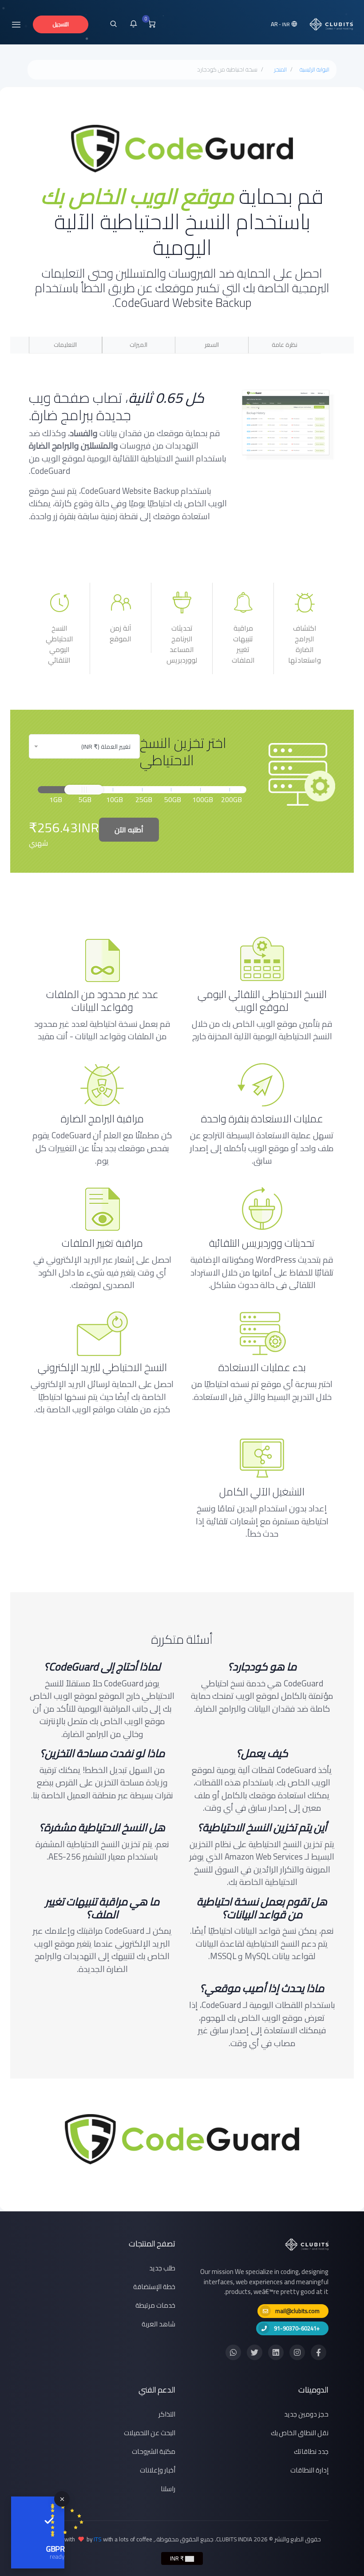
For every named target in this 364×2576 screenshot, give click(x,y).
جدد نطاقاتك (311, 2451)
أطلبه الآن (129, 830)
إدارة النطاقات (309, 2470)
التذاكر (167, 2414)
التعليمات (65, 345)
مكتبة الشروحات (154, 2451)
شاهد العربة (158, 2324)
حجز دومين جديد (306, 2414)
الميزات (138, 345)
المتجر (280, 70)
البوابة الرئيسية (315, 70)
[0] (152, 24)
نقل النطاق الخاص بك (300, 2433)
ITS (98, 2539)
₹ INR (178, 2558)
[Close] (62, 2499)
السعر (212, 345)
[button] (285, 24)
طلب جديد (162, 2268)
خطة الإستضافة (154, 2287)
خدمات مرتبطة (155, 2305)
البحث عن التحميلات (150, 2433)
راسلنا (168, 2489)
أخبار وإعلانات (158, 2470)
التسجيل (61, 24)
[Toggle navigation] (16, 24)
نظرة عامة (285, 345)
